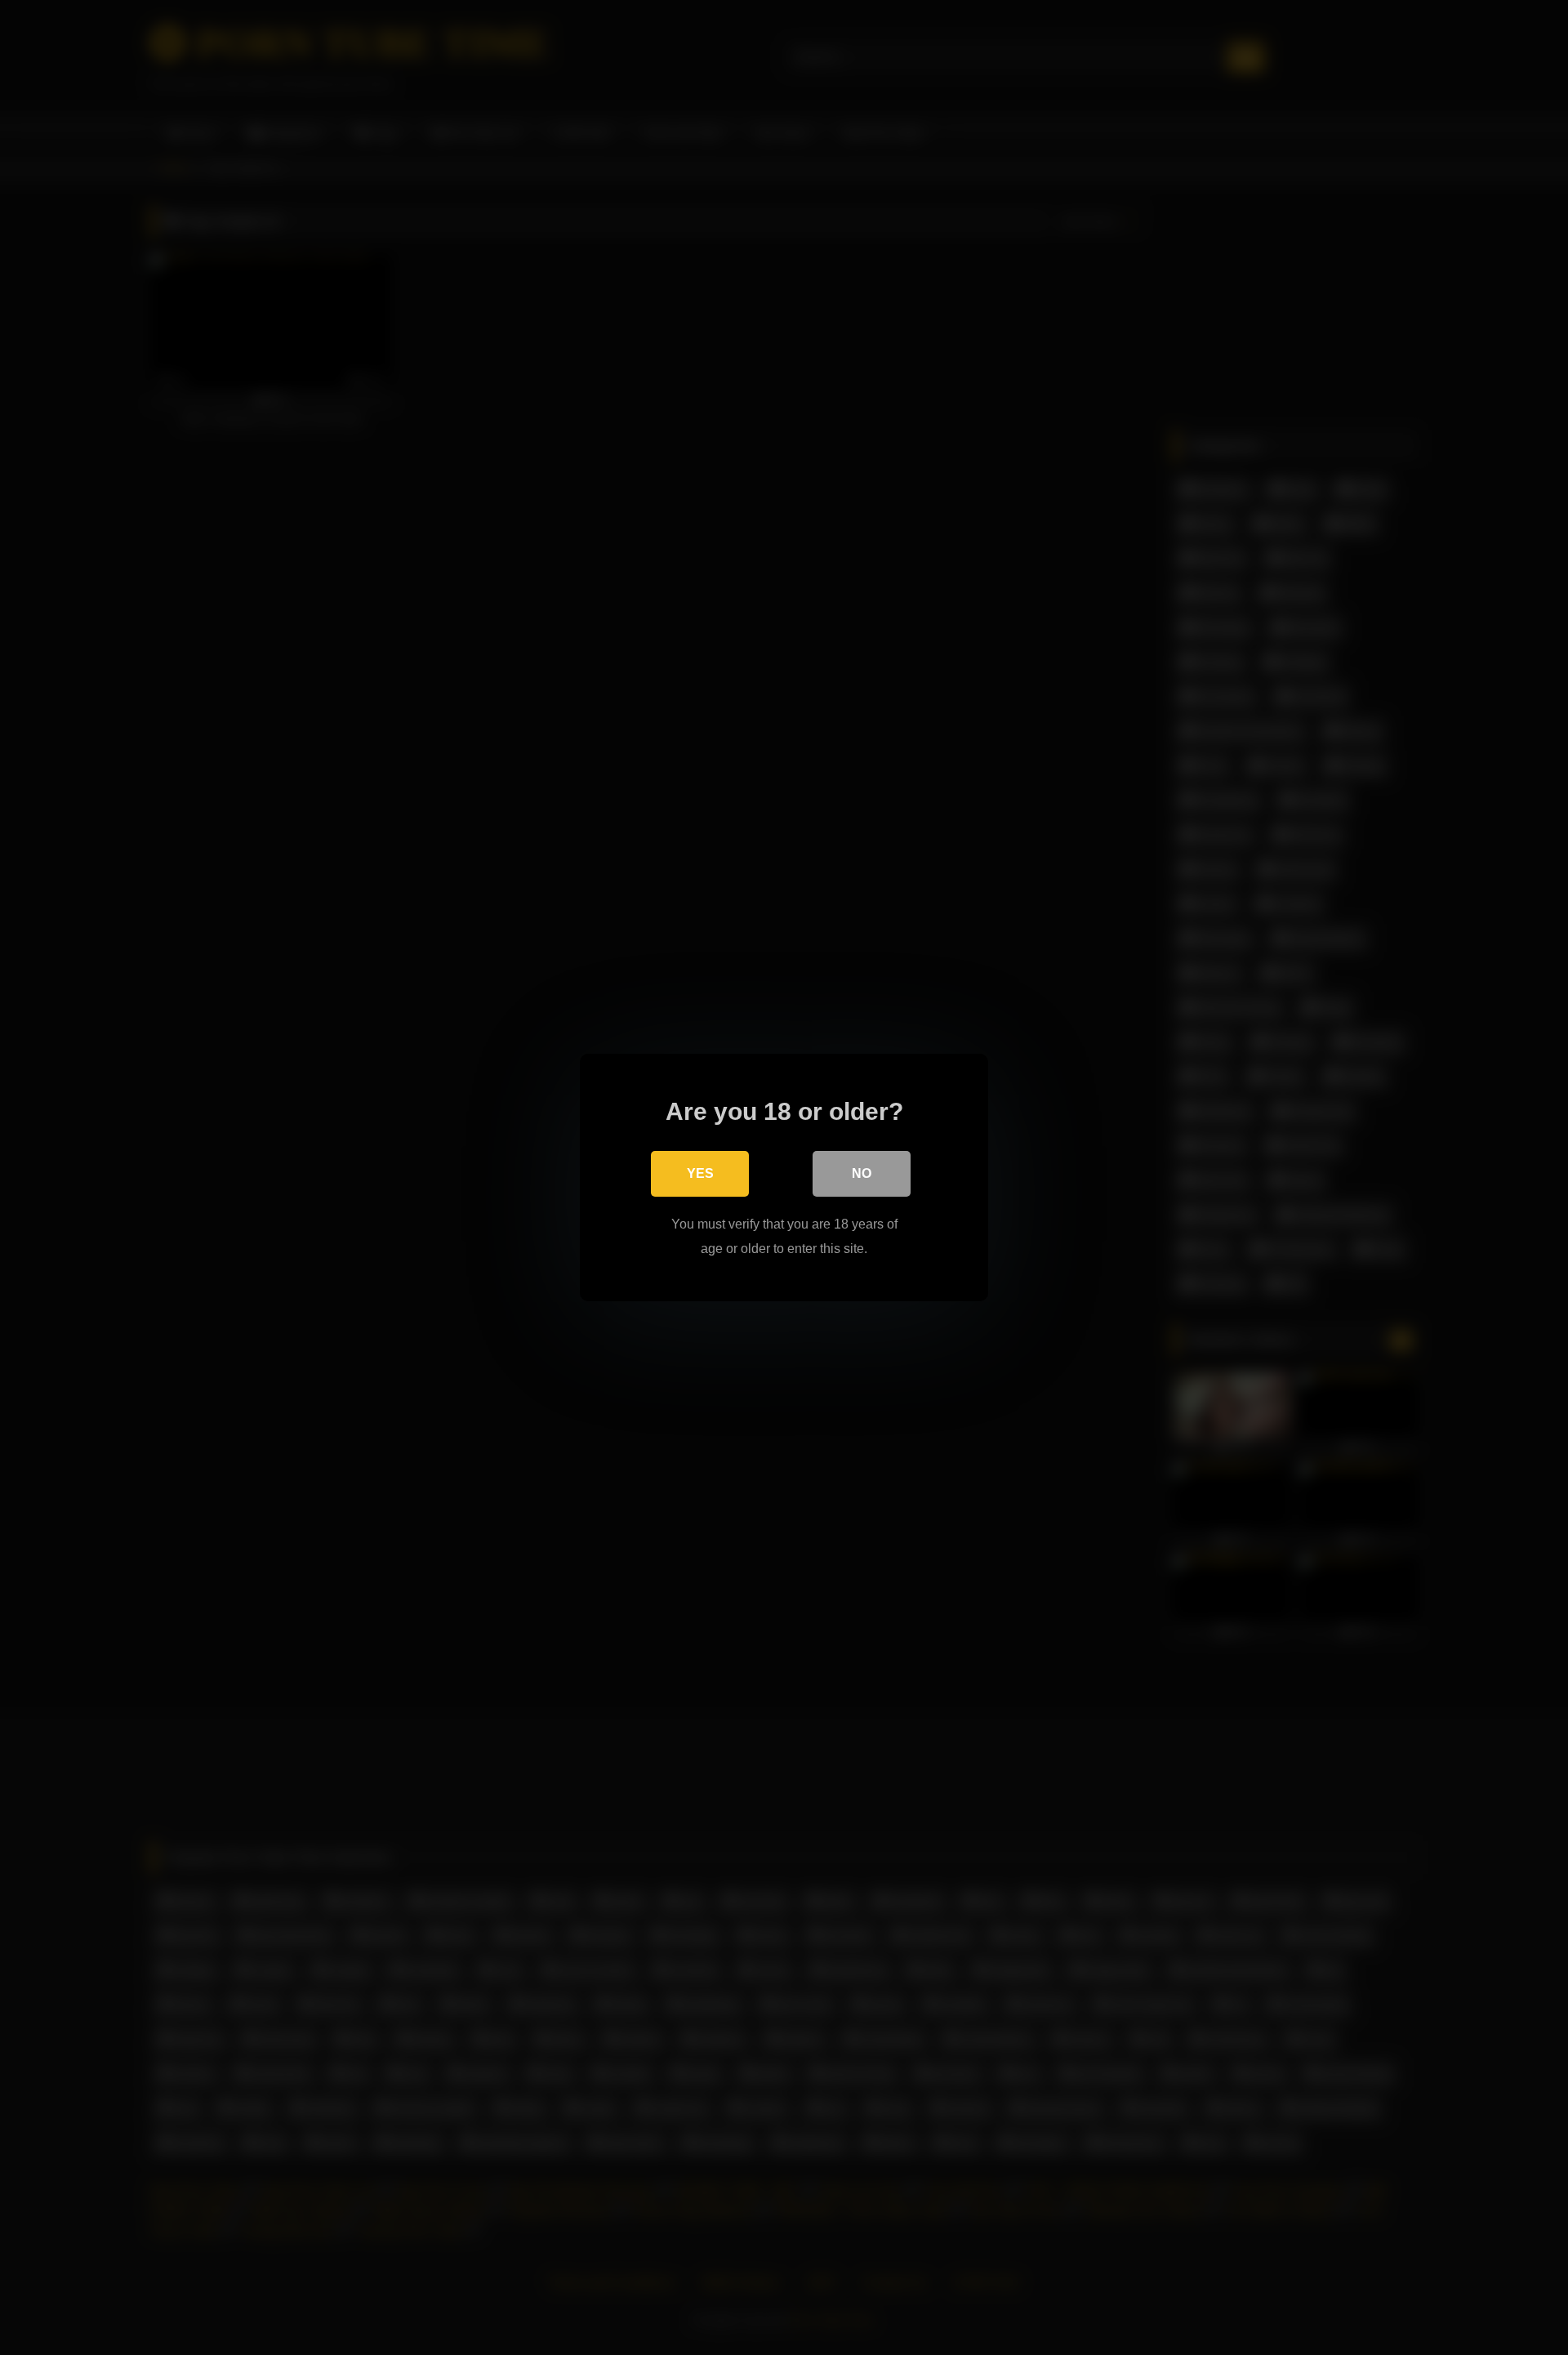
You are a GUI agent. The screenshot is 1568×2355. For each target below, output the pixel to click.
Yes (700, 1173)
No (862, 1173)
